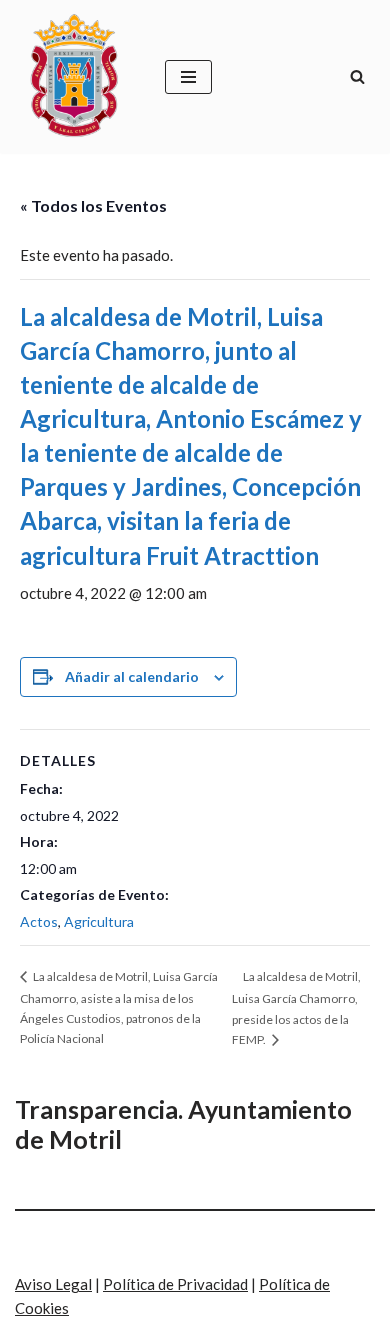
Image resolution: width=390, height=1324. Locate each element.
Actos (39, 921)
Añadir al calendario (132, 676)
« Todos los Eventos (93, 205)
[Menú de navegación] (188, 77)
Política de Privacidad (175, 1284)
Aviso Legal (53, 1284)
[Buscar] (357, 76)
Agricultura (99, 921)
